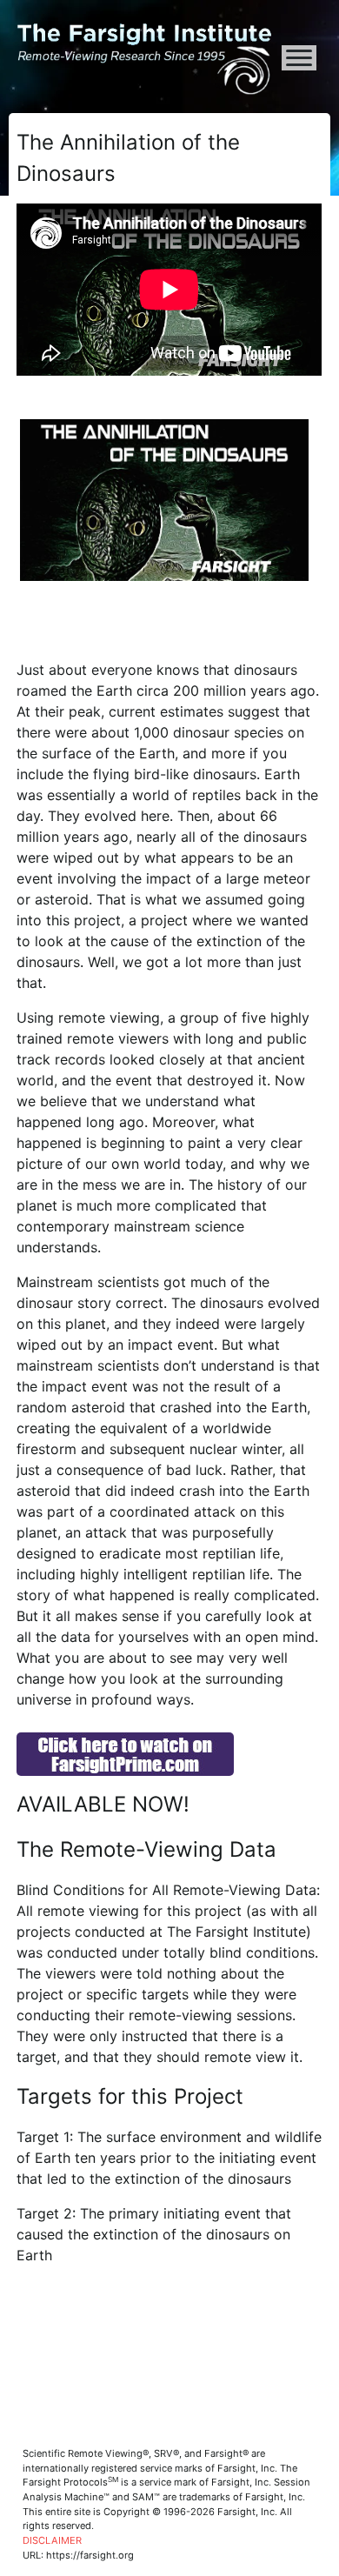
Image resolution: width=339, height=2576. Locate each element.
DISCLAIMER (52, 2540)
